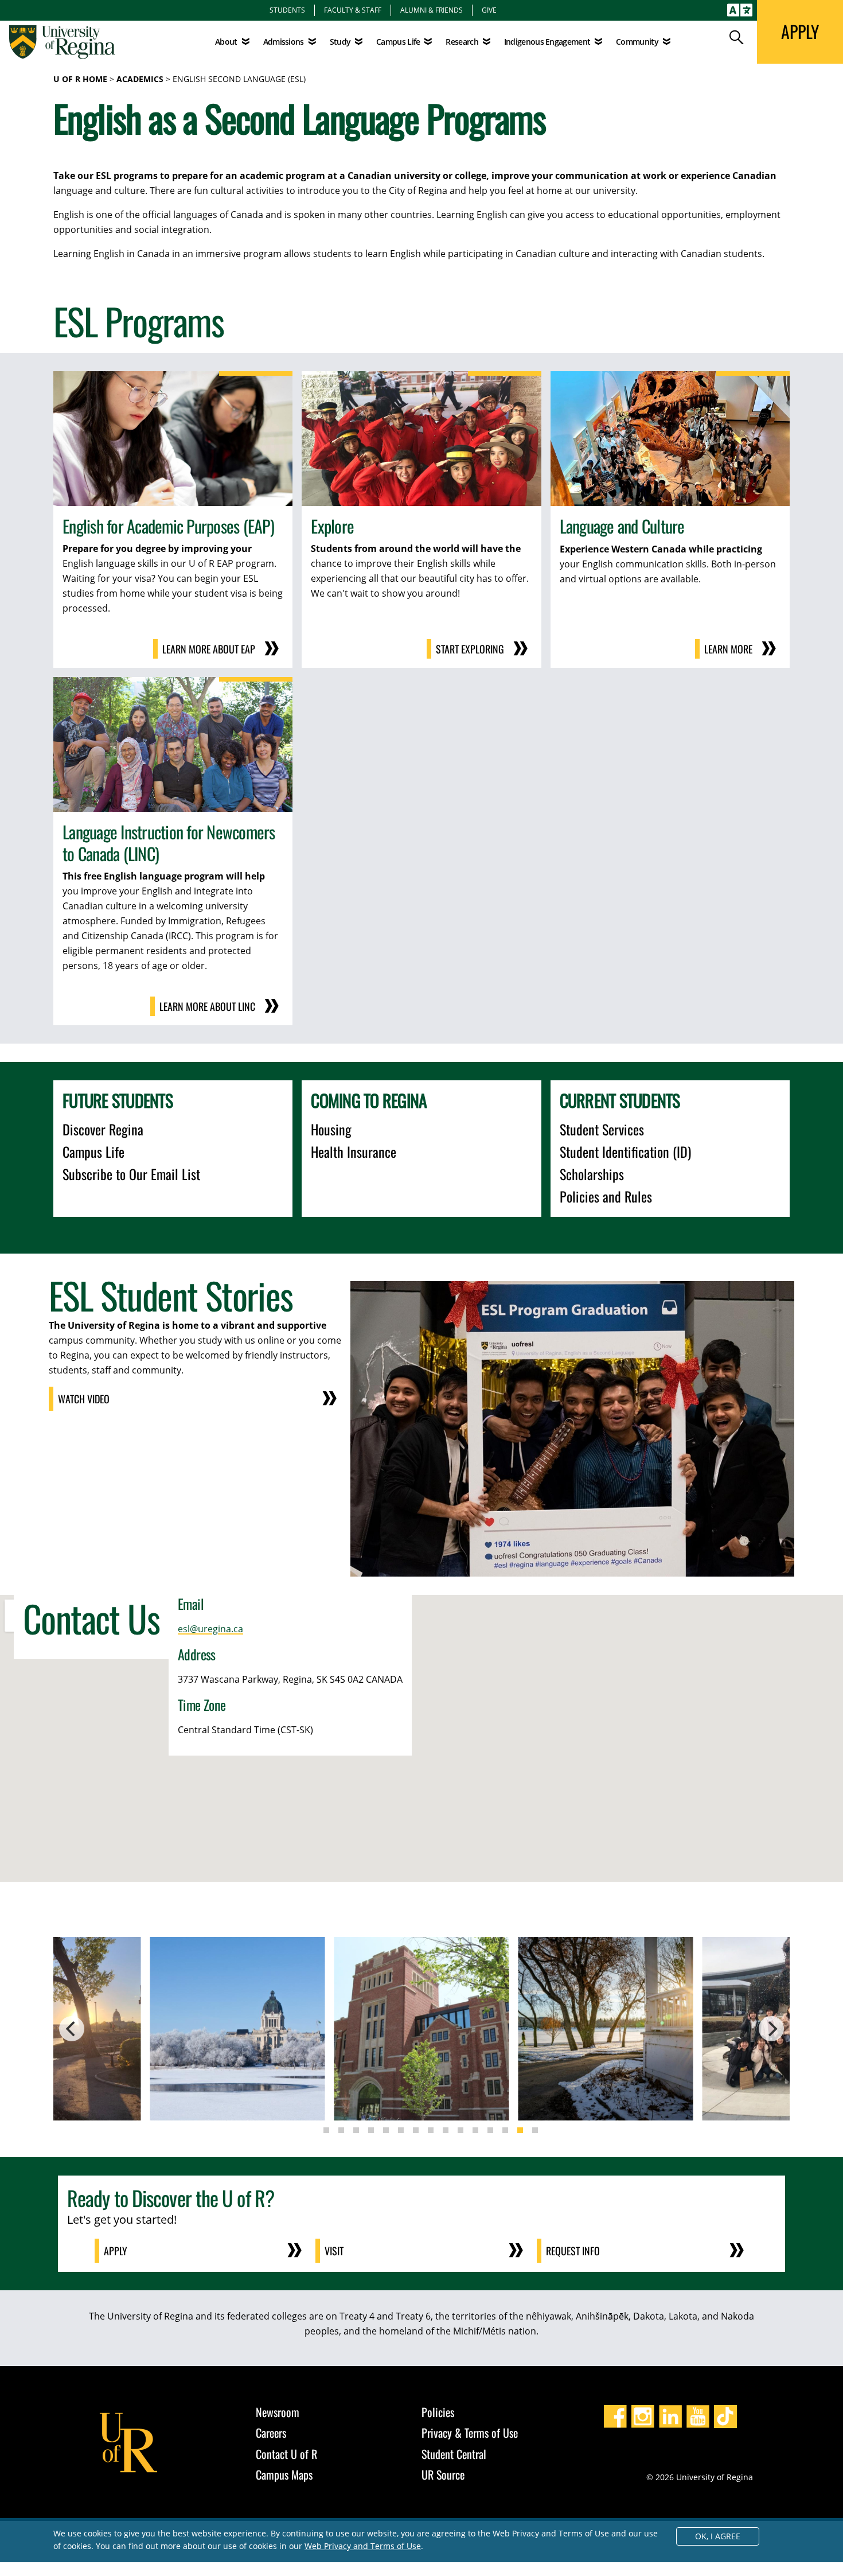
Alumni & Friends (432, 10)
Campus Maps (284, 2474)
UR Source (443, 2474)
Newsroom (278, 2412)
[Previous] (72, 2029)
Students (287, 10)
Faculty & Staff (353, 10)
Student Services (602, 1129)
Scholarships (592, 1174)
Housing (331, 1129)
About (226, 42)
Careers (271, 2433)
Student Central (454, 2454)
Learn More (728, 649)
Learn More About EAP (209, 649)
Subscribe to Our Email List (131, 1174)
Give (489, 10)
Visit (334, 2251)
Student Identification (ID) (625, 1151)
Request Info (573, 2251)
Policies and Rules (606, 1196)
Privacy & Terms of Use (470, 2433)
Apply (116, 2251)
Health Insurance (354, 1151)
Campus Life (93, 1151)
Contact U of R (286, 2454)
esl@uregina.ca (210, 1629)
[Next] (771, 2029)
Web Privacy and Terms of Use (363, 2546)
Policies (438, 2412)
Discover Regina (103, 1129)
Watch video (84, 1399)
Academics (140, 79)
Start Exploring (470, 649)
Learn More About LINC (207, 1006)
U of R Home (80, 79)
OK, (718, 2536)
